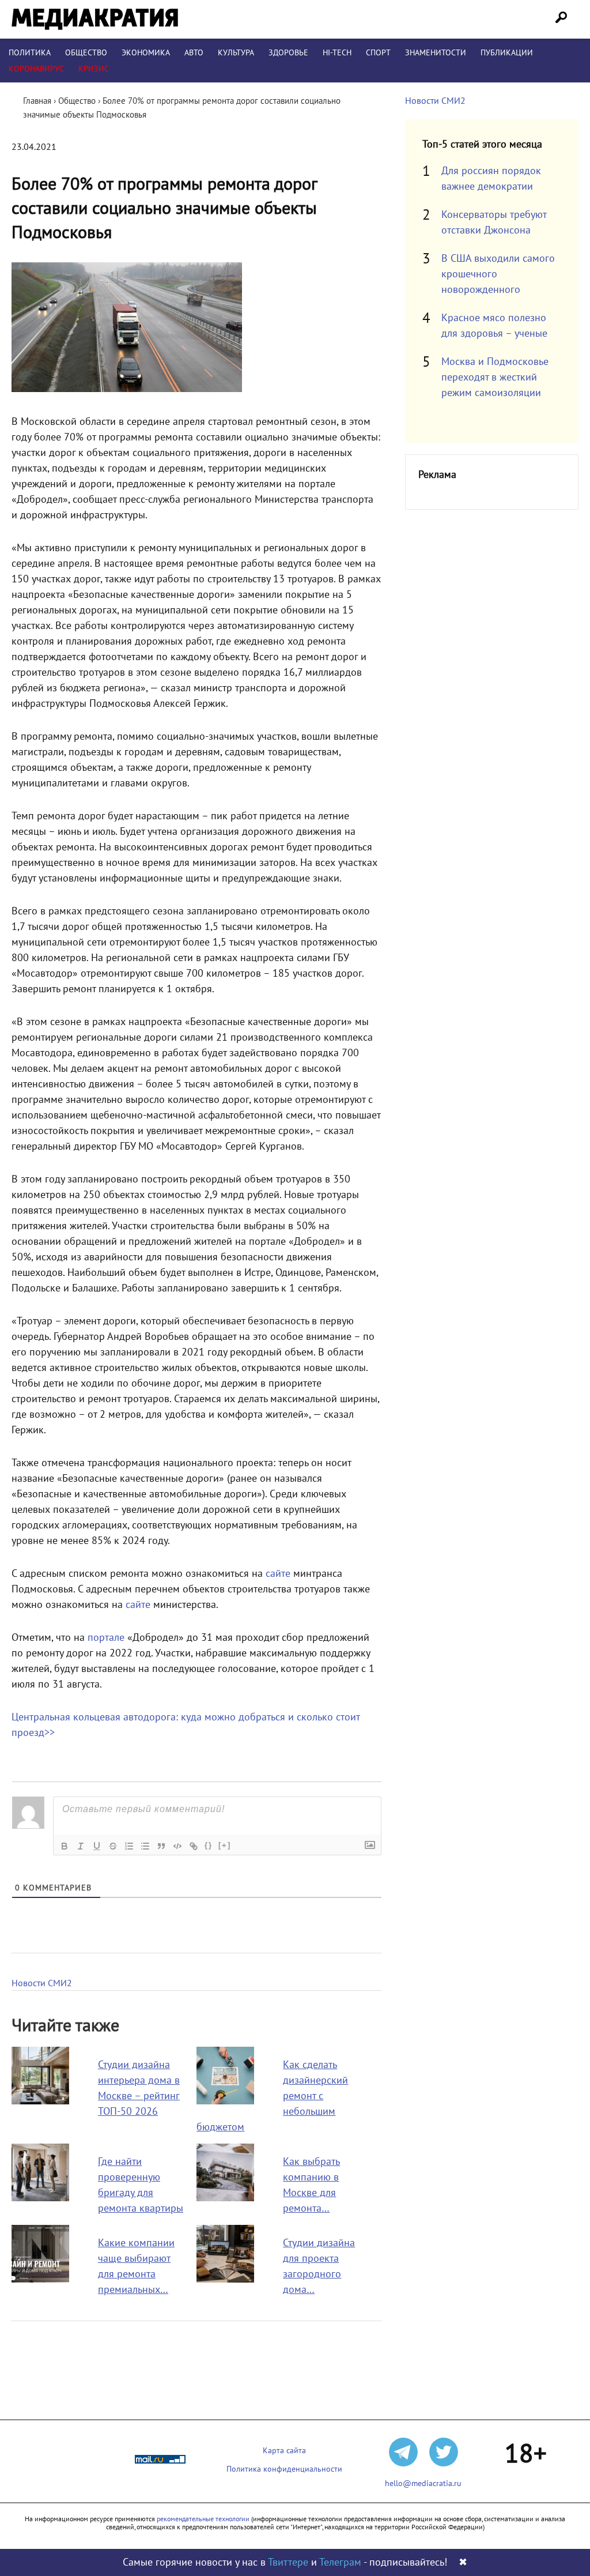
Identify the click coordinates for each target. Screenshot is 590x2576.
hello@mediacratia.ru (423, 2483)
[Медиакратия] (95, 19)
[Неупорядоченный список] (145, 1846)
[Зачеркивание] (113, 1846)
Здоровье (288, 53)
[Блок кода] (177, 1846)
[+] (225, 1845)
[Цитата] (161, 1846)
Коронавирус (36, 69)
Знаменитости (436, 53)
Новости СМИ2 (42, 1983)
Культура (236, 53)
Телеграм (340, 2562)
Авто (194, 53)
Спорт (378, 53)
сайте (278, 1574)
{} (209, 1845)
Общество (86, 53)
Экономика (146, 53)
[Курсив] (81, 1846)
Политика (30, 53)
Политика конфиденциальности (284, 2469)
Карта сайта (284, 2451)
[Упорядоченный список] (129, 1846)
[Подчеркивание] (97, 1846)
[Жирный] (65, 1846)
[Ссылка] (194, 1846)
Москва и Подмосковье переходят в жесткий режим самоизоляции (495, 377)
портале (106, 1638)
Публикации (507, 53)
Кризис (94, 69)
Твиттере (288, 2562)
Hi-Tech (337, 53)
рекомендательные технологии (203, 2519)
